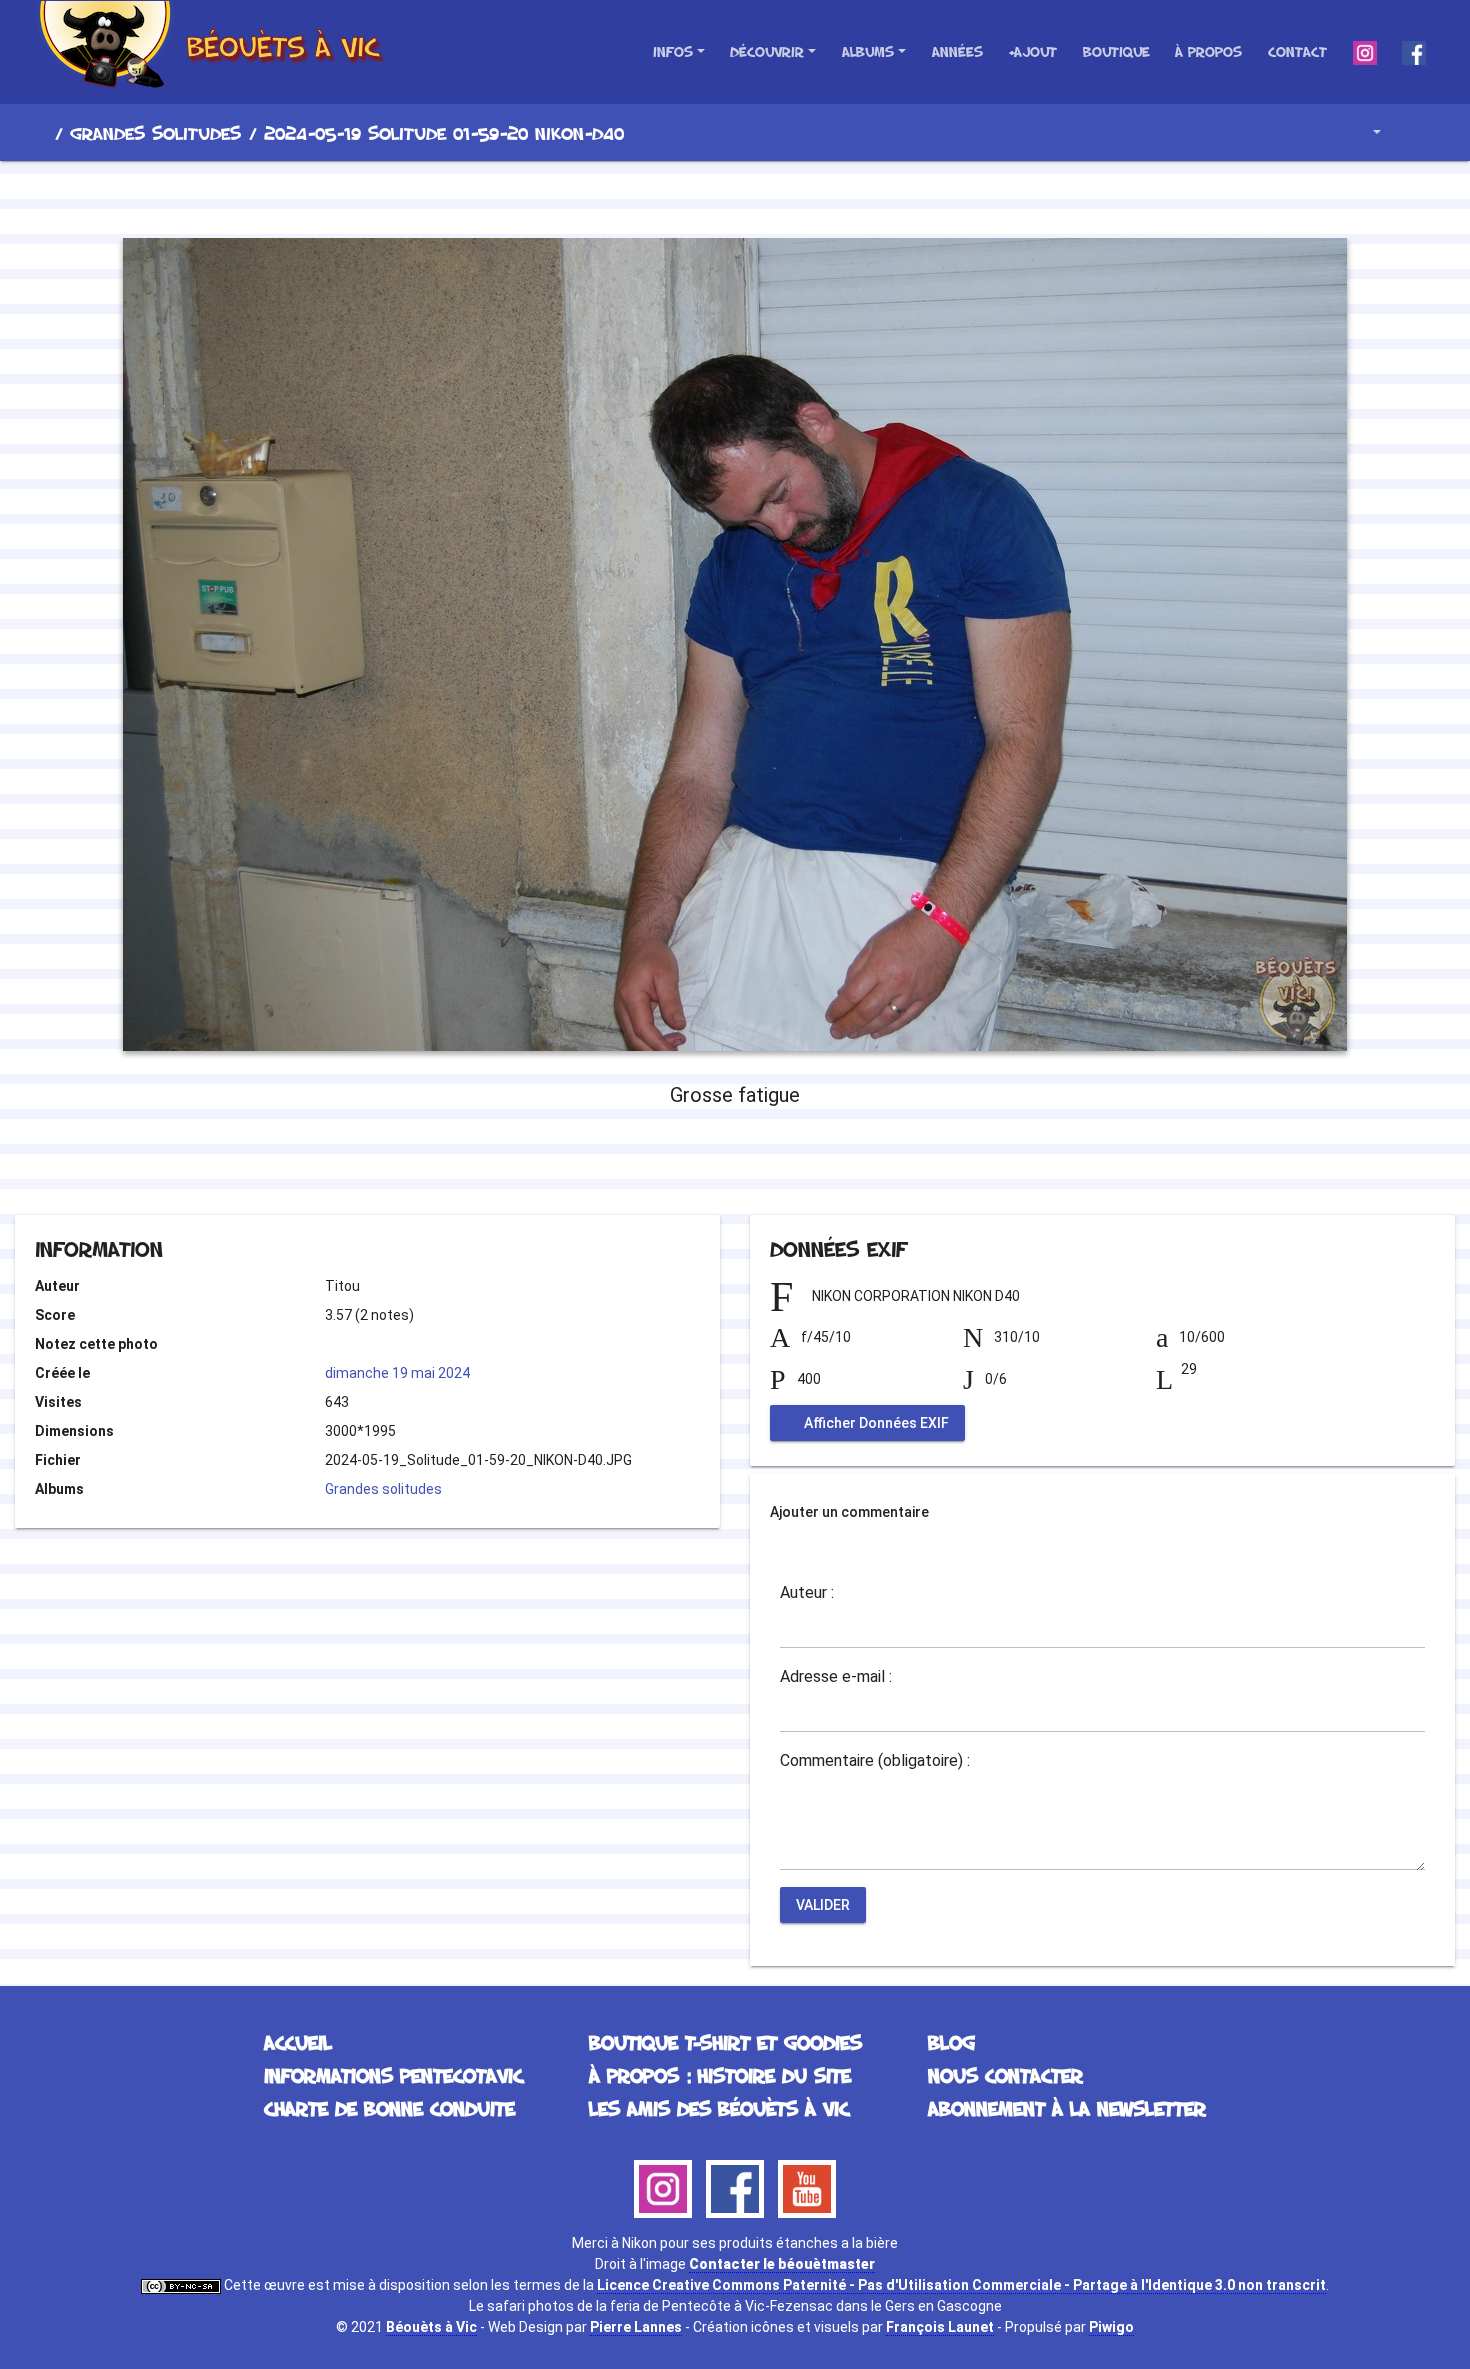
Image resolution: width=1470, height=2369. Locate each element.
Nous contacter (1005, 2075)
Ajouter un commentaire (849, 1512)
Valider (823, 1905)
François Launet (940, 2327)
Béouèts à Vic (431, 2327)
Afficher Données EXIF (875, 1423)
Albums (868, 51)
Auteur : (807, 1593)
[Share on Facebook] (699, 1160)
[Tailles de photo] (1362, 132)
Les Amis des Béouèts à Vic (719, 2108)
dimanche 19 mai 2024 (397, 1373)
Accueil (39, 133)
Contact (1297, 51)
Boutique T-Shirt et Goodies (725, 2042)
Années (957, 51)
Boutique (1116, 51)
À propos (1208, 51)
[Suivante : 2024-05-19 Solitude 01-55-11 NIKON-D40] (803, 196)
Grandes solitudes (155, 133)
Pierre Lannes (636, 2327)
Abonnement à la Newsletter (1067, 2108)
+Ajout (1032, 51)
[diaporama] (1416, 132)
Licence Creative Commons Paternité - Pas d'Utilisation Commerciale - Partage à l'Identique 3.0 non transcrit (961, 2285)
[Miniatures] (735, 196)
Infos (673, 51)
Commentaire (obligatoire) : (875, 1761)
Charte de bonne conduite (389, 2108)
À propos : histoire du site (720, 2075)
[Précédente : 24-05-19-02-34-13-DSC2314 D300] (667, 196)
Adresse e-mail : (836, 1677)
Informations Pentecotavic (393, 2075)
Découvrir (767, 51)
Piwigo (1111, 2327)
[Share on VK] (775, 1160)
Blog (951, 2042)
